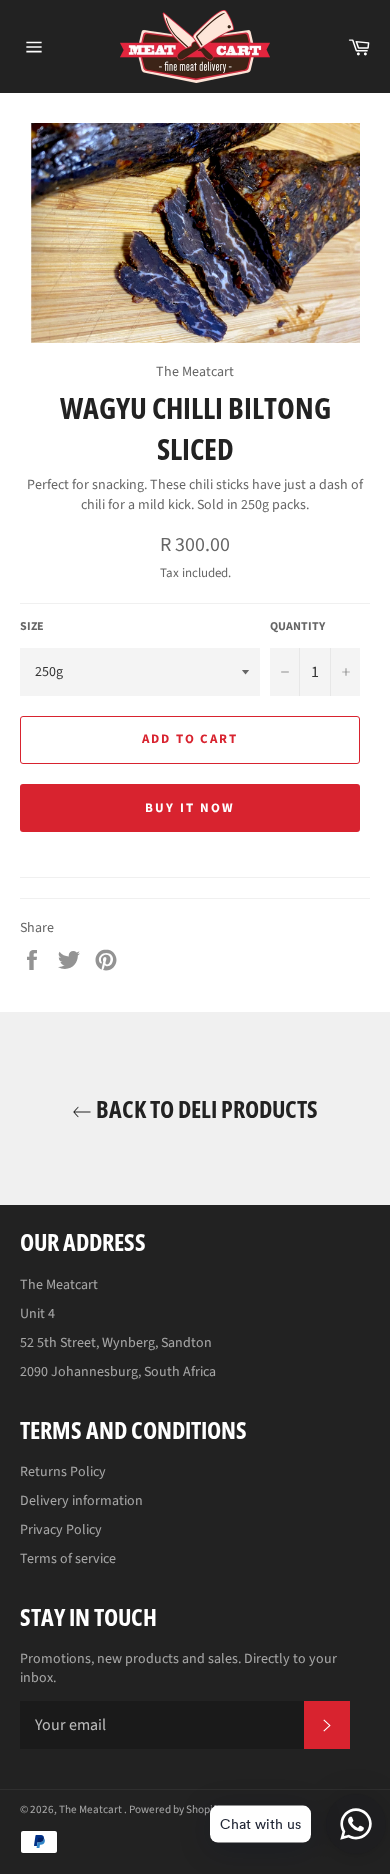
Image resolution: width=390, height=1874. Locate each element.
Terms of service (68, 1559)
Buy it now (190, 808)
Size (32, 627)
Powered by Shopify (175, 1809)
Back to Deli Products (205, 1108)
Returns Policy (63, 1472)
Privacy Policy (61, 1530)
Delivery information (81, 1501)
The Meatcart (91, 1809)
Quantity (297, 627)
